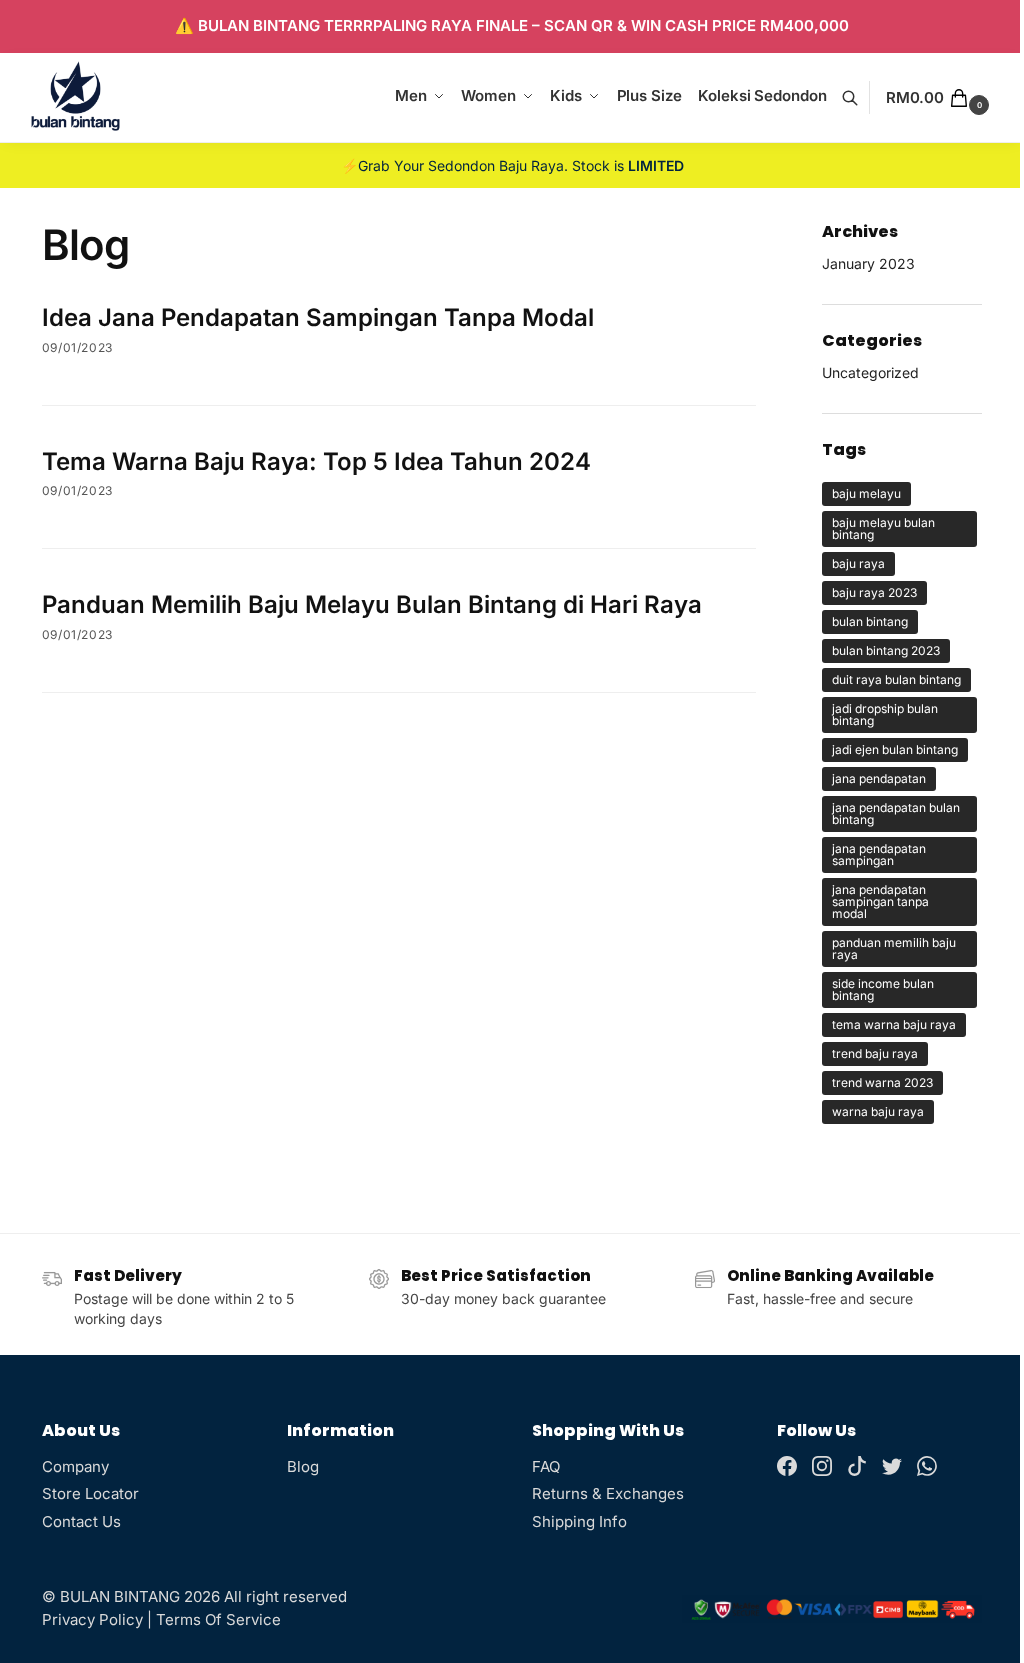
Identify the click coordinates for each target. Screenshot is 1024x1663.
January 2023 (868, 263)
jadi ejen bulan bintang (895, 749)
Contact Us (81, 1521)
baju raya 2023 (874, 592)
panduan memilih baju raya (894, 948)
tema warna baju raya (894, 1024)
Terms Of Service (218, 1619)
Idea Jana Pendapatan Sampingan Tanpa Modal (318, 317)
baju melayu (866, 493)
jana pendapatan (879, 778)
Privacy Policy (92, 1619)
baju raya (858, 563)
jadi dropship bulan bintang (885, 714)
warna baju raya (878, 1111)
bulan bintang (870, 621)
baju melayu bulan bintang (883, 528)
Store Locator (90, 1493)
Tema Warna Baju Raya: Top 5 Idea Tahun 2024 (316, 461)
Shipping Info (579, 1521)
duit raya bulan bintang (896, 679)
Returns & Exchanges (608, 1493)
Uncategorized (870, 372)
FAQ (546, 1466)
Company (75, 1466)
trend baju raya (875, 1053)
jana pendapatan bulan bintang (896, 813)
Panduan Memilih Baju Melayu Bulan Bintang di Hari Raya (372, 604)
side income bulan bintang (883, 989)
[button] (940, 98)
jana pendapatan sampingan (879, 854)
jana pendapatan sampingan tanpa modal (880, 901)
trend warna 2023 (882, 1082)
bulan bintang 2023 (886, 650)
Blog (303, 1466)
